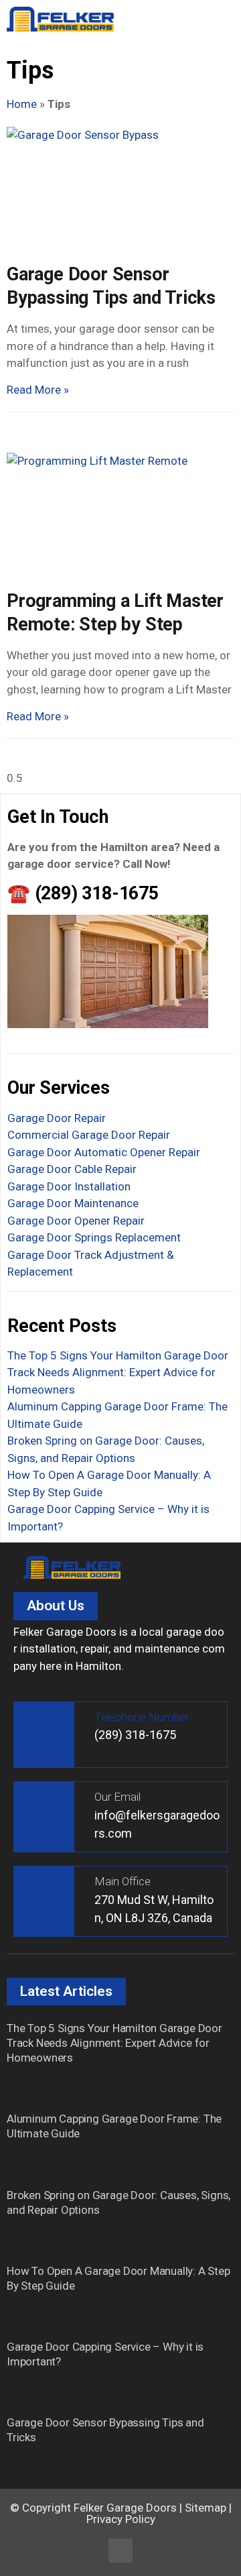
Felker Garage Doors (125, 2508)
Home (22, 104)
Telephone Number (142, 1717)
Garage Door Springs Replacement (94, 1237)
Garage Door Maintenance (73, 1203)
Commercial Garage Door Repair (89, 1135)
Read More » (38, 390)
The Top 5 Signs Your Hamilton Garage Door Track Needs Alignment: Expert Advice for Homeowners (118, 1373)
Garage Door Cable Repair (72, 1169)
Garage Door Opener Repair (76, 1221)
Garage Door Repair (57, 1118)
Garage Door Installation (69, 1186)
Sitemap (206, 2508)
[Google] (120, 2551)
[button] (220, 20)
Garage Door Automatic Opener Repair (104, 1152)
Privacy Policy (121, 2519)
